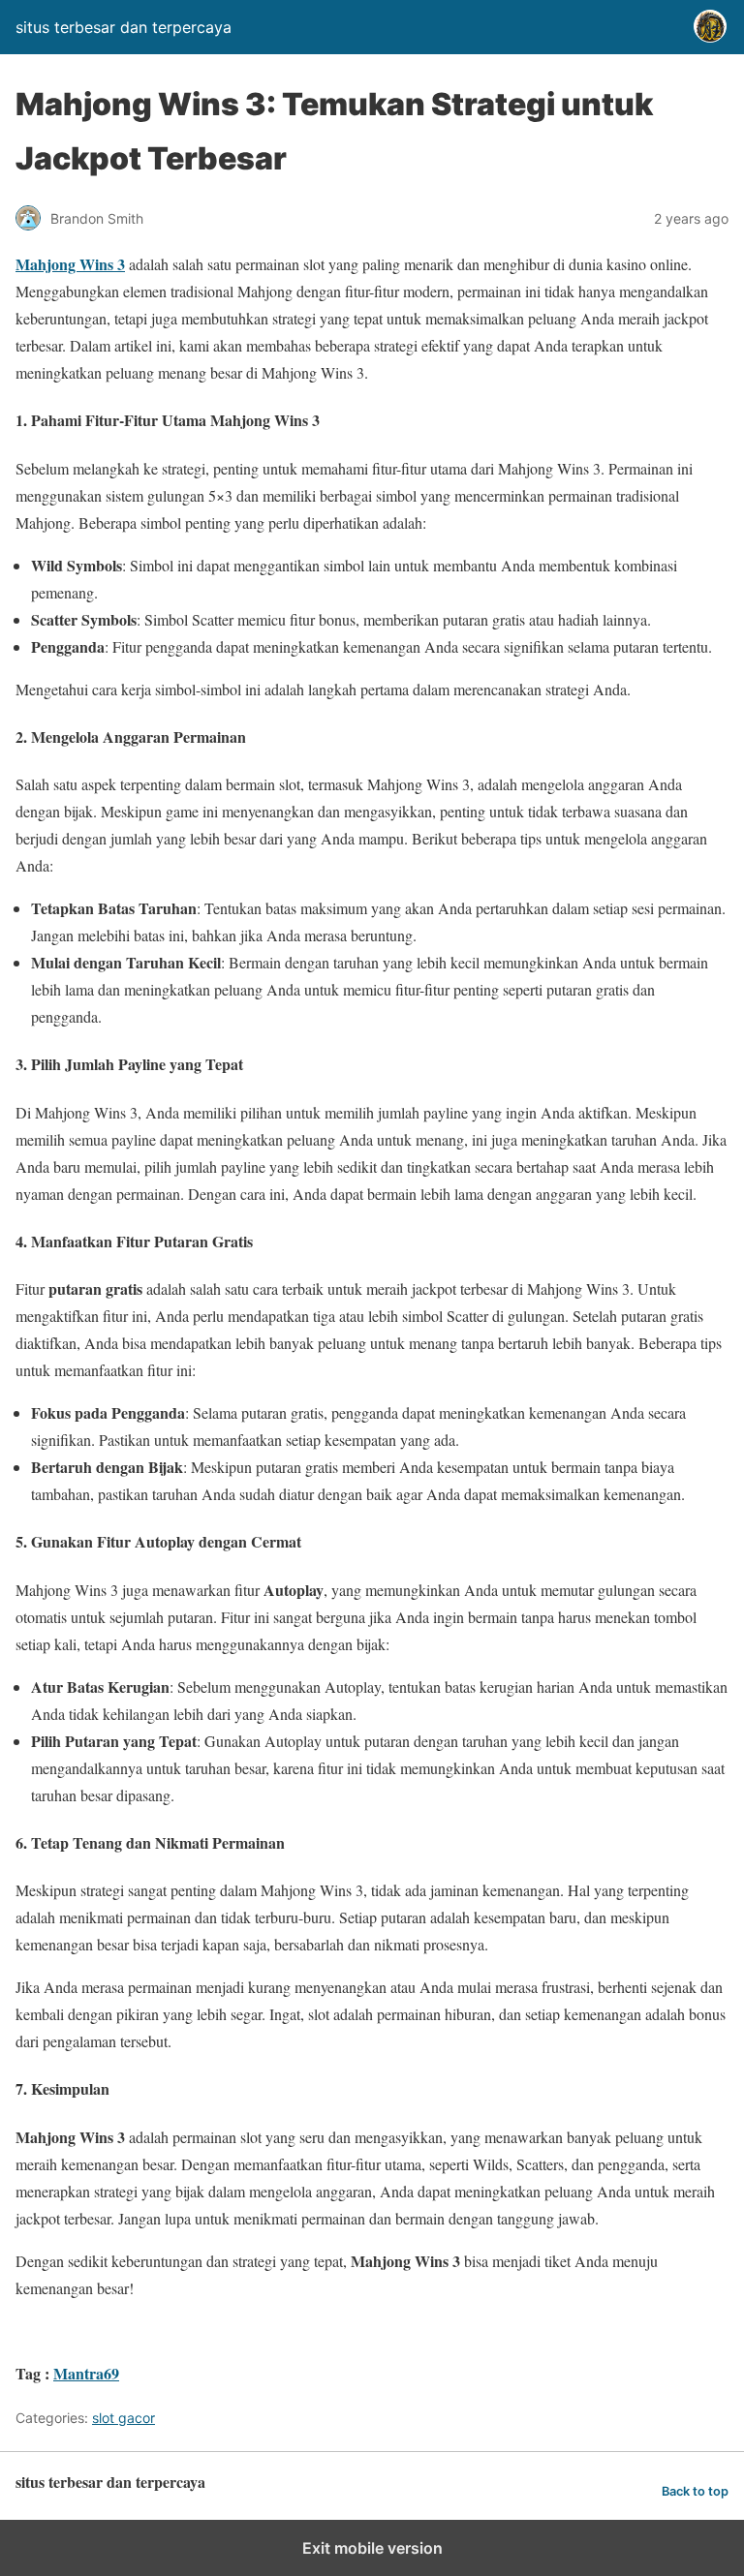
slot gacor (124, 2418)
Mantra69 (86, 2373)
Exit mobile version (372, 2548)
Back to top (695, 2491)
